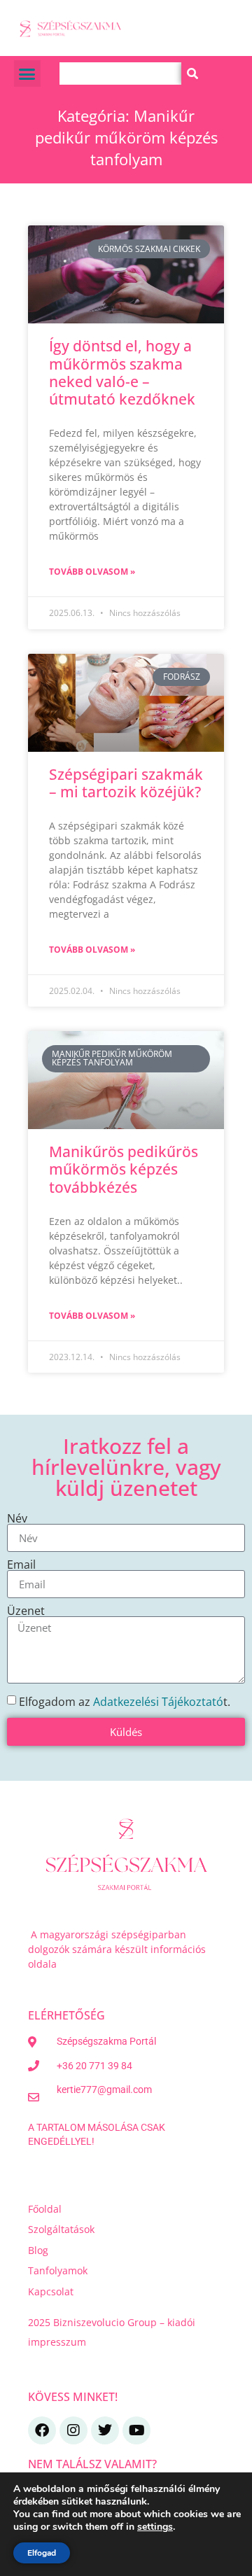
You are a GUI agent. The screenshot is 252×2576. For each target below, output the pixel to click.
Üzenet (26, 1611)
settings (155, 2527)
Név (17, 1518)
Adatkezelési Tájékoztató (158, 1702)
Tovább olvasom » (92, 572)
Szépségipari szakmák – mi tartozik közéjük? (126, 783)
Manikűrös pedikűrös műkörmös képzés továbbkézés (124, 1169)
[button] (27, 73)
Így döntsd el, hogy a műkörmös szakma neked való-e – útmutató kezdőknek (122, 372)
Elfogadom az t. (125, 1702)
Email (21, 1564)
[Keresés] (192, 73)
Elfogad (42, 2553)
